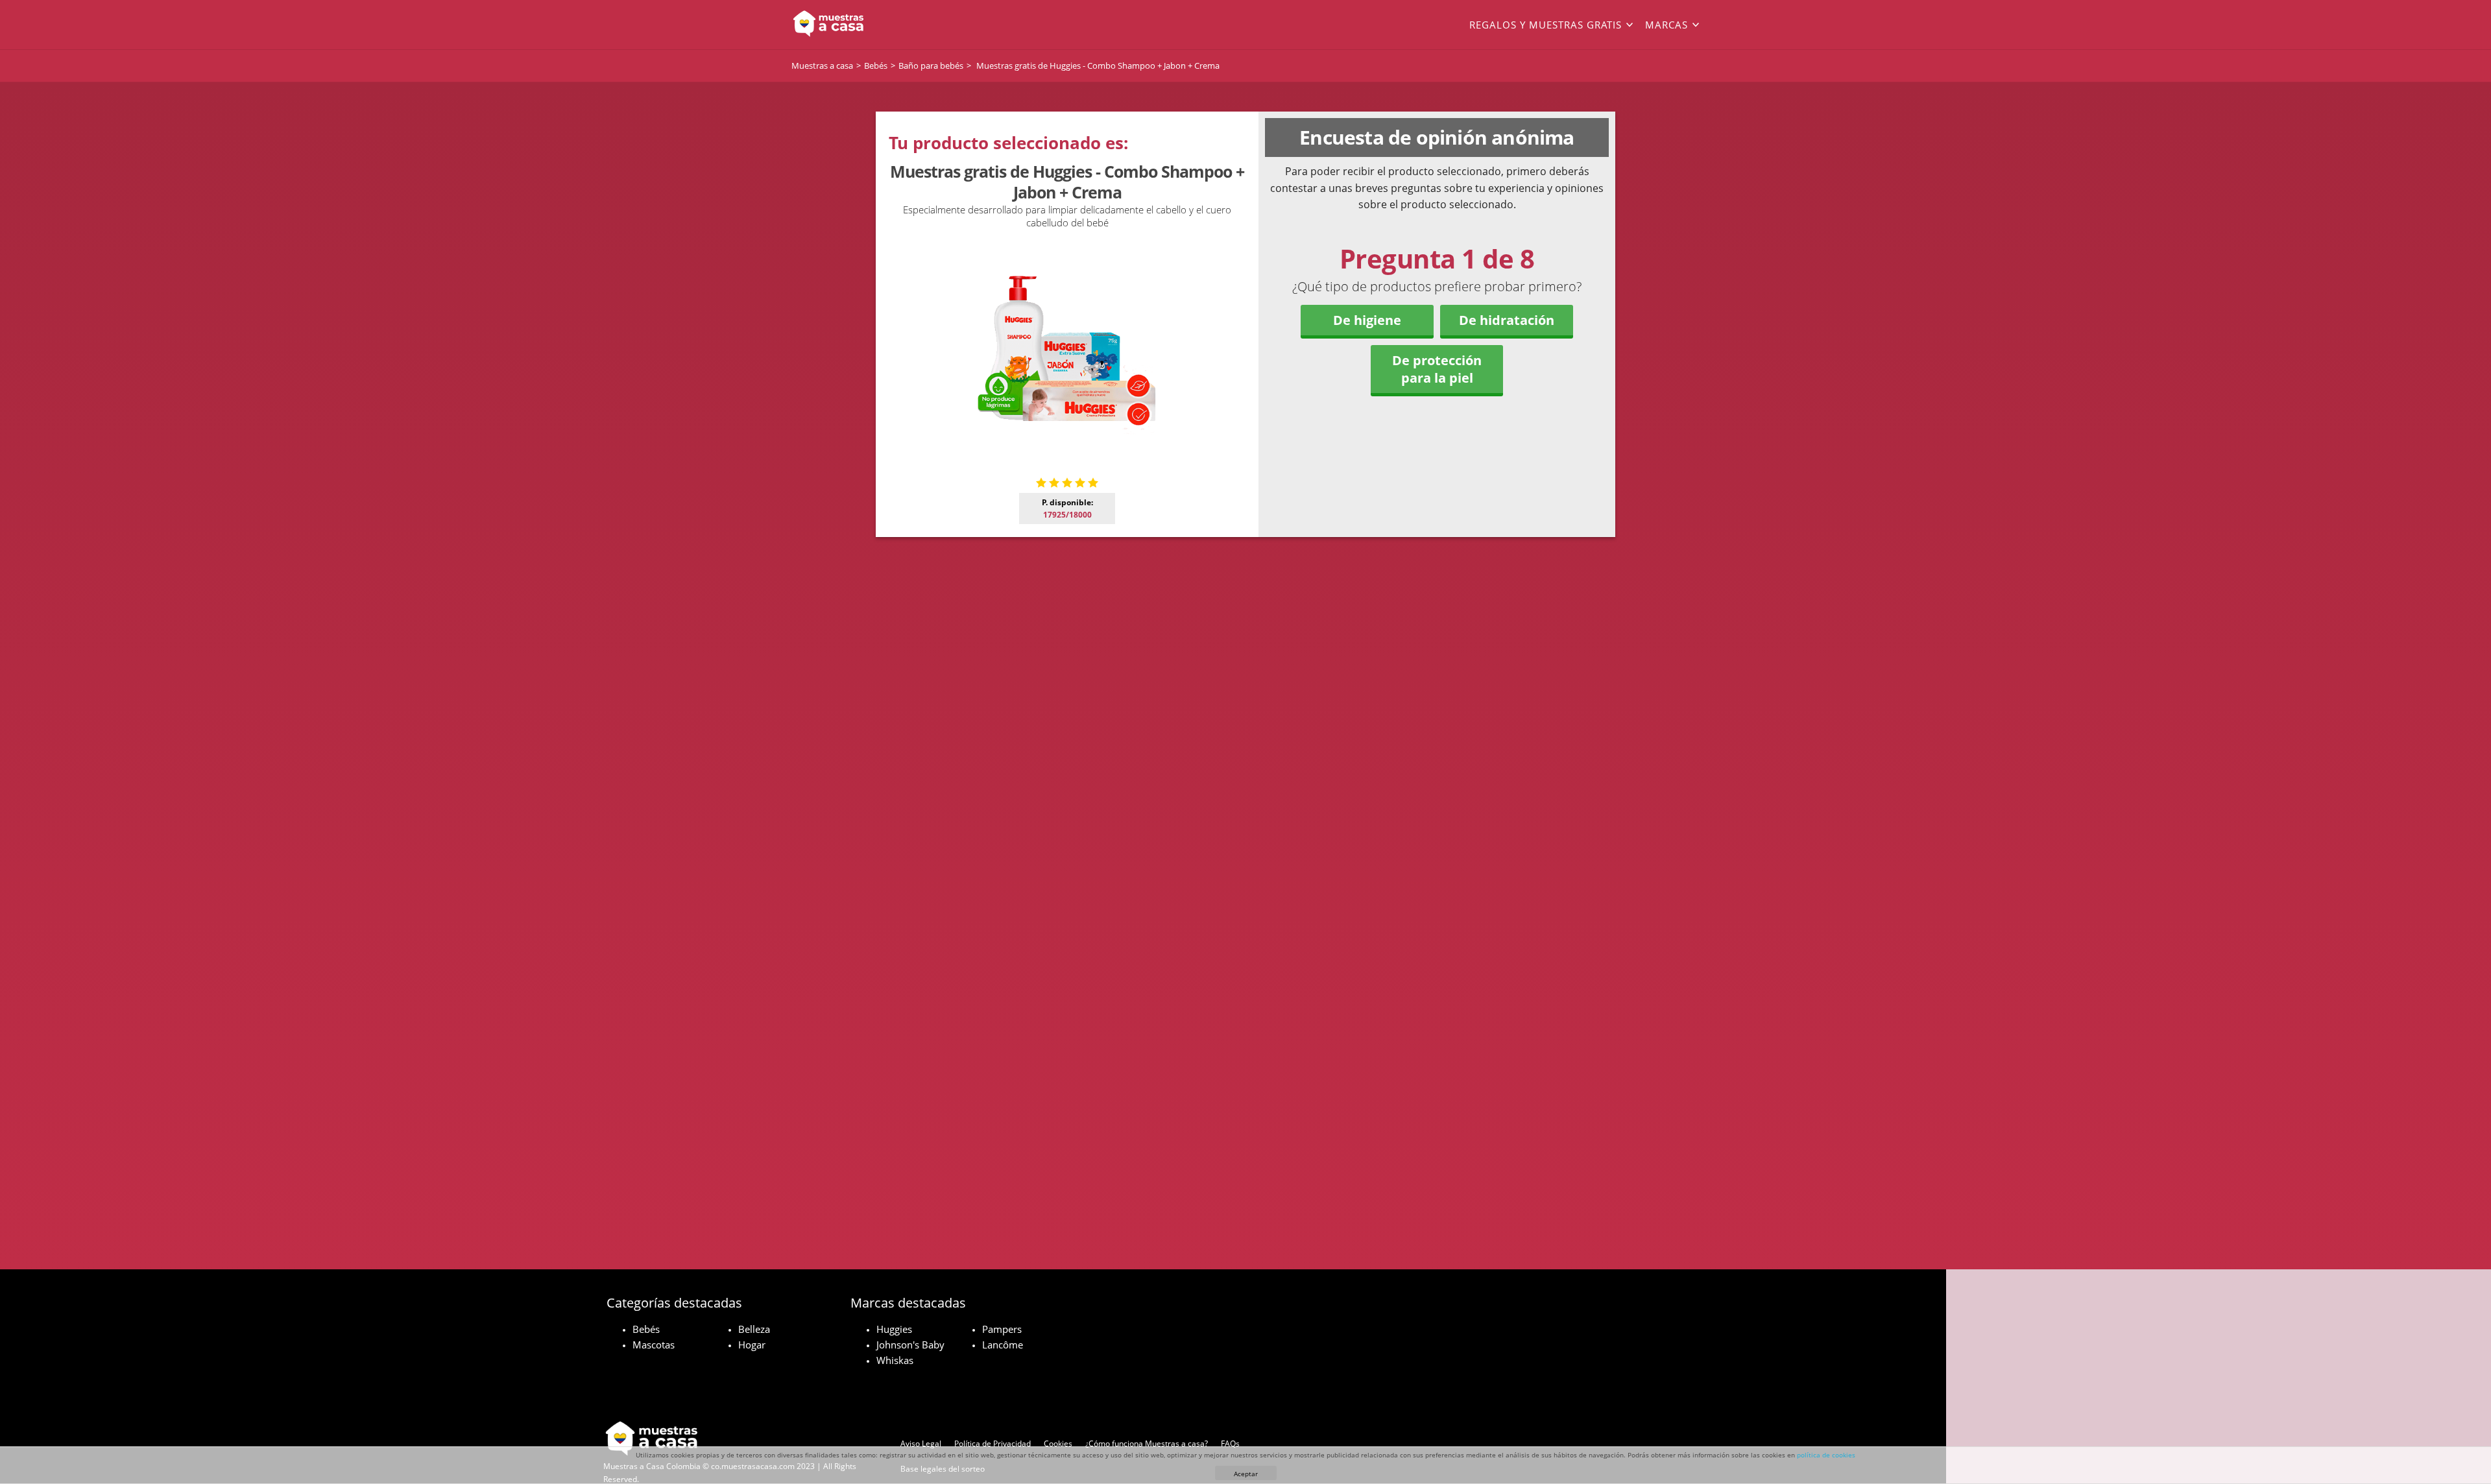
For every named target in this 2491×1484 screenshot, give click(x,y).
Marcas (1667, 25)
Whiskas (895, 1360)
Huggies (894, 1329)
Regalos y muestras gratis (1546, 25)
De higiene (1367, 320)
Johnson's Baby (910, 1345)
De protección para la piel (1437, 369)
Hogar (752, 1345)
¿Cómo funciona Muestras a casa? (1147, 1443)
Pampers (1002, 1329)
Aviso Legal (921, 1443)
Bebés (646, 1329)
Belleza (754, 1329)
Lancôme (1003, 1345)
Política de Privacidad (993, 1443)
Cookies (1058, 1443)
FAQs (1230, 1443)
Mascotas (654, 1345)
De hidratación (1507, 320)
